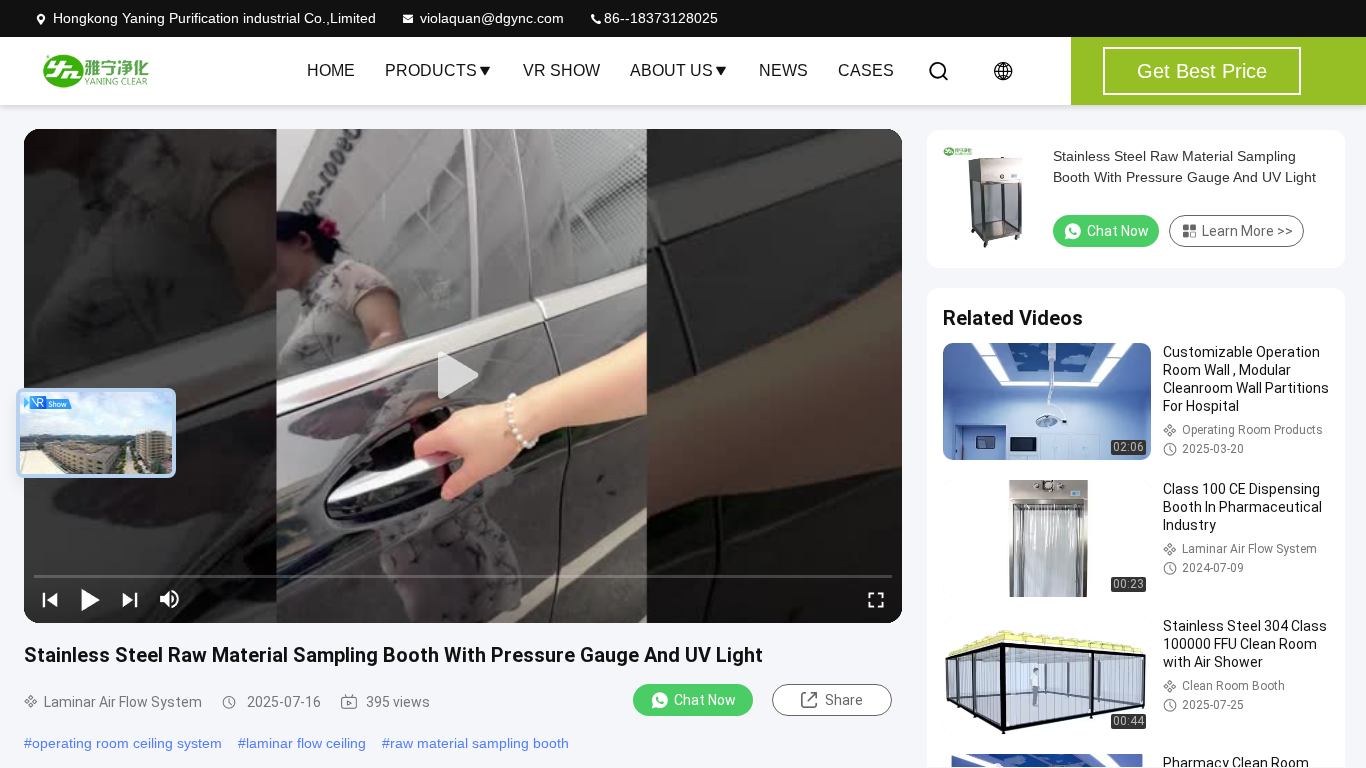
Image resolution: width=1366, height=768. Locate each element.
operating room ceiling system (127, 743)
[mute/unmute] (170, 599)
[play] (463, 376)
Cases (866, 70)
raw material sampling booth (479, 743)
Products (431, 70)
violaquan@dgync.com (492, 18)
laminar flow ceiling (306, 743)
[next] (130, 599)
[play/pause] (90, 599)
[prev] (50, 599)
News (783, 70)
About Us (671, 70)
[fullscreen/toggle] (876, 599)
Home (331, 70)
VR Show (561, 70)
